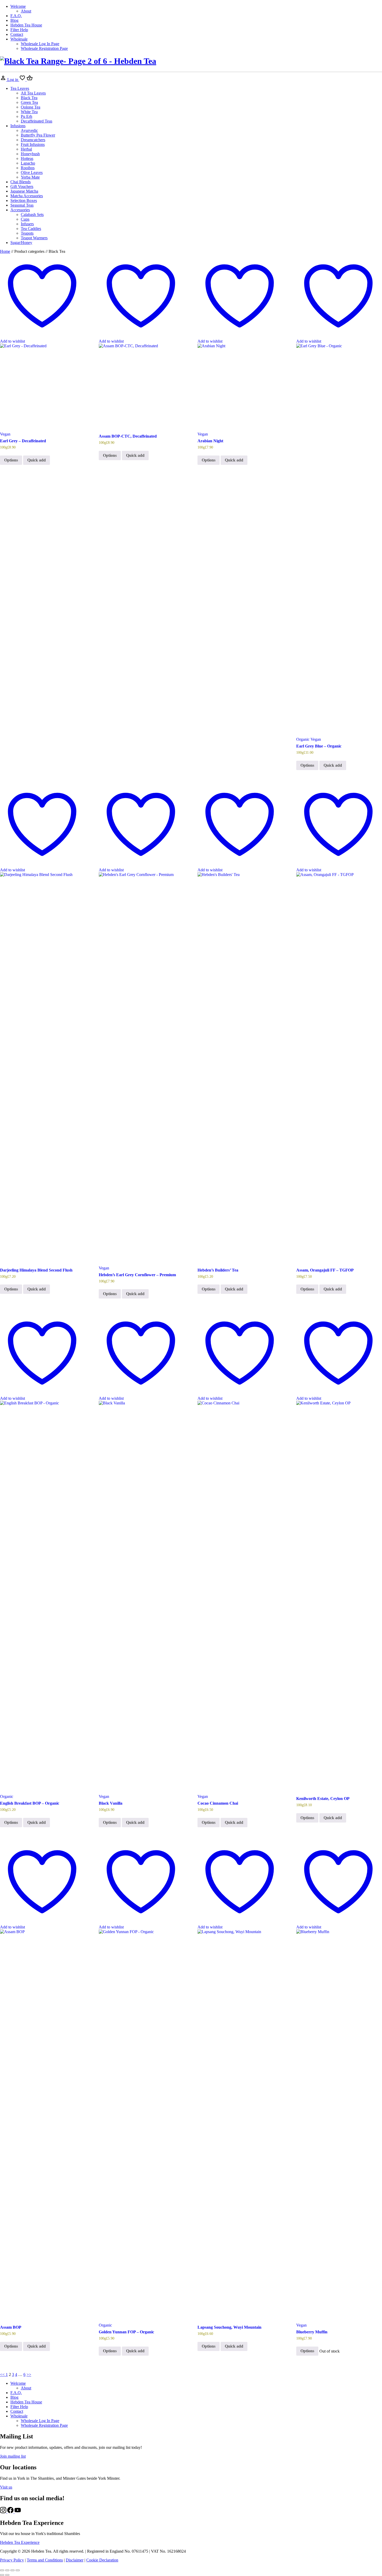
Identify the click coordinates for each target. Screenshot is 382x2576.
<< (3, 2374)
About (26, 11)
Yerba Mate (30, 177)
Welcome (18, 6)
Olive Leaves (32, 172)
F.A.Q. (16, 16)
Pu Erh (27, 116)
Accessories (20, 210)
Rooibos (28, 168)
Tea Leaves (20, 88)
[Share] (12, 2570)
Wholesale (19, 39)
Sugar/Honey (21, 243)
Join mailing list (13, 2456)
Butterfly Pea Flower (38, 135)
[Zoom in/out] (2, 2570)
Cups (25, 219)
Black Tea (29, 98)
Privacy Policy (12, 2560)
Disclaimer (75, 2560)
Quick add (37, 460)
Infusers (27, 224)
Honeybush (30, 154)
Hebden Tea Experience (20, 2542)
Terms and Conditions (45, 2560)
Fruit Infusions (33, 144)
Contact (17, 34)
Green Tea (29, 102)
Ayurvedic (29, 130)
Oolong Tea (31, 107)
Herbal (26, 149)
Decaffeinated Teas (37, 121)
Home (5, 251)
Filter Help (19, 30)
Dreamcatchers (33, 140)
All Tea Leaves (33, 93)
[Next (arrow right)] (7, 2575)
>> (29, 2374)
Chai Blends (21, 182)
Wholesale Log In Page (40, 44)
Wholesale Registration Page (44, 48)
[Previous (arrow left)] (2, 2575)
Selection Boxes (24, 200)
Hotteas (27, 158)
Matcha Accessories (27, 196)
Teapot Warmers (34, 238)
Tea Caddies (31, 229)
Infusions (18, 126)
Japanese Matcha (24, 191)
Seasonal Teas (22, 205)
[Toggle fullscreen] (7, 2570)
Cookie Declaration (102, 2560)
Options (11, 460)
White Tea (29, 112)
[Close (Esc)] (18, 2570)
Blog (14, 20)
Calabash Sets (32, 215)
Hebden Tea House (26, 25)
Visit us (6, 2487)
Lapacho (28, 163)
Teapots (27, 233)
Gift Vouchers (22, 186)
